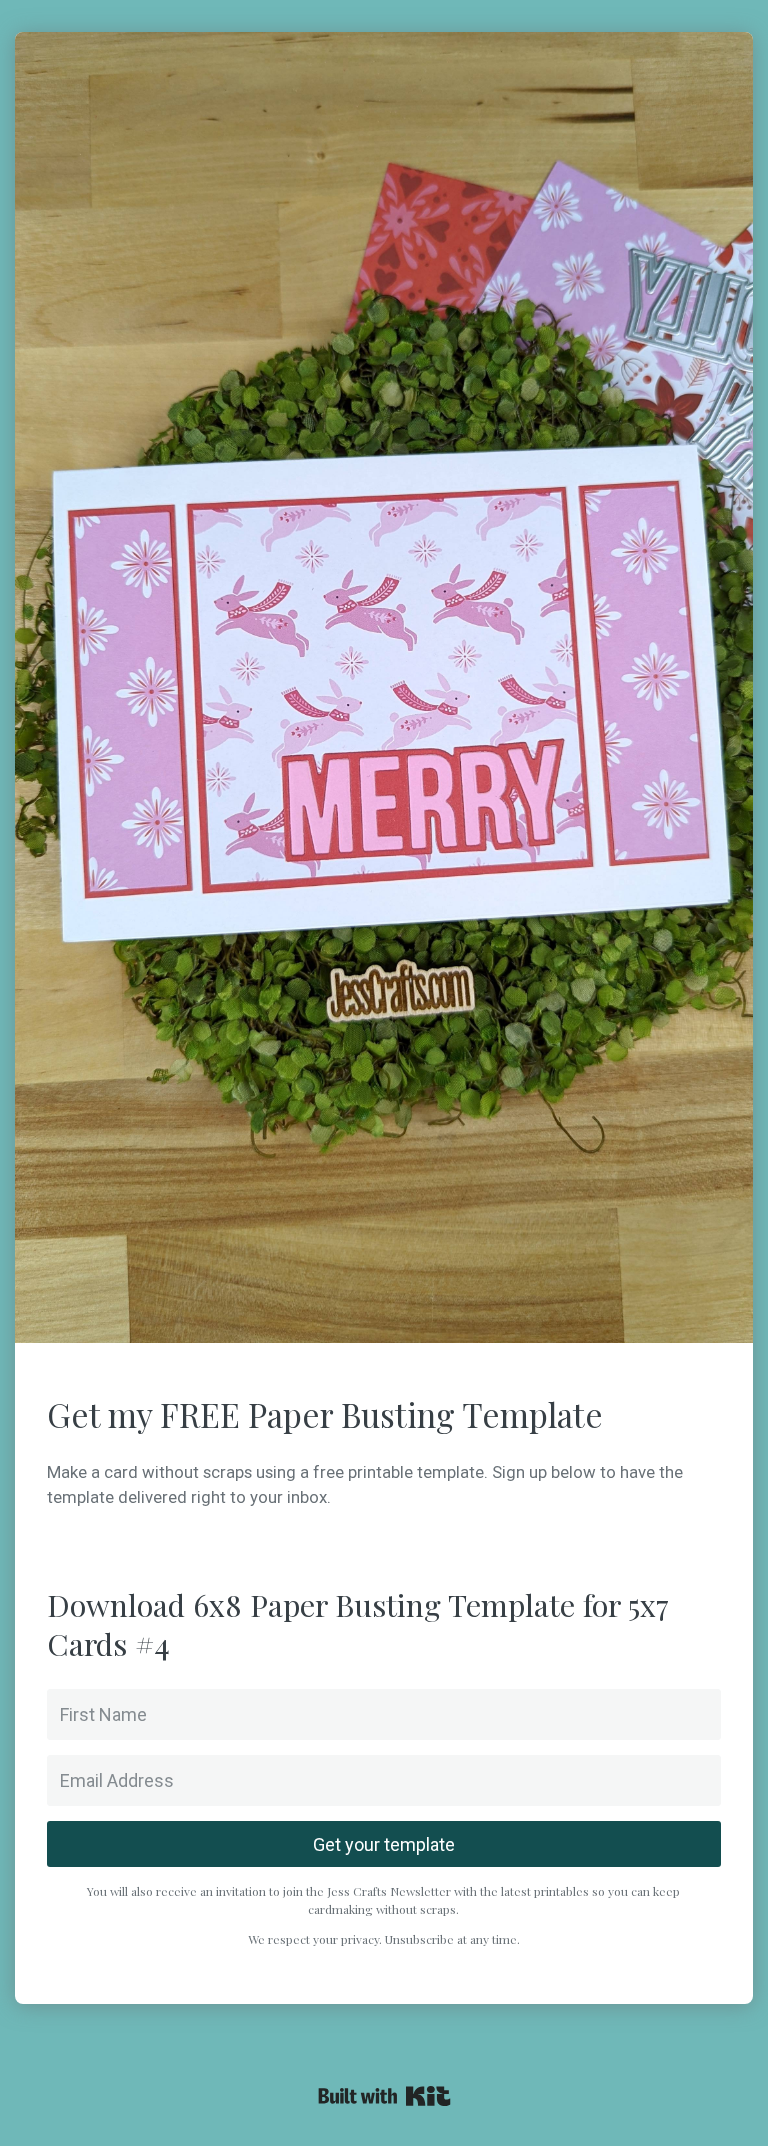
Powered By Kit (384, 2096)
